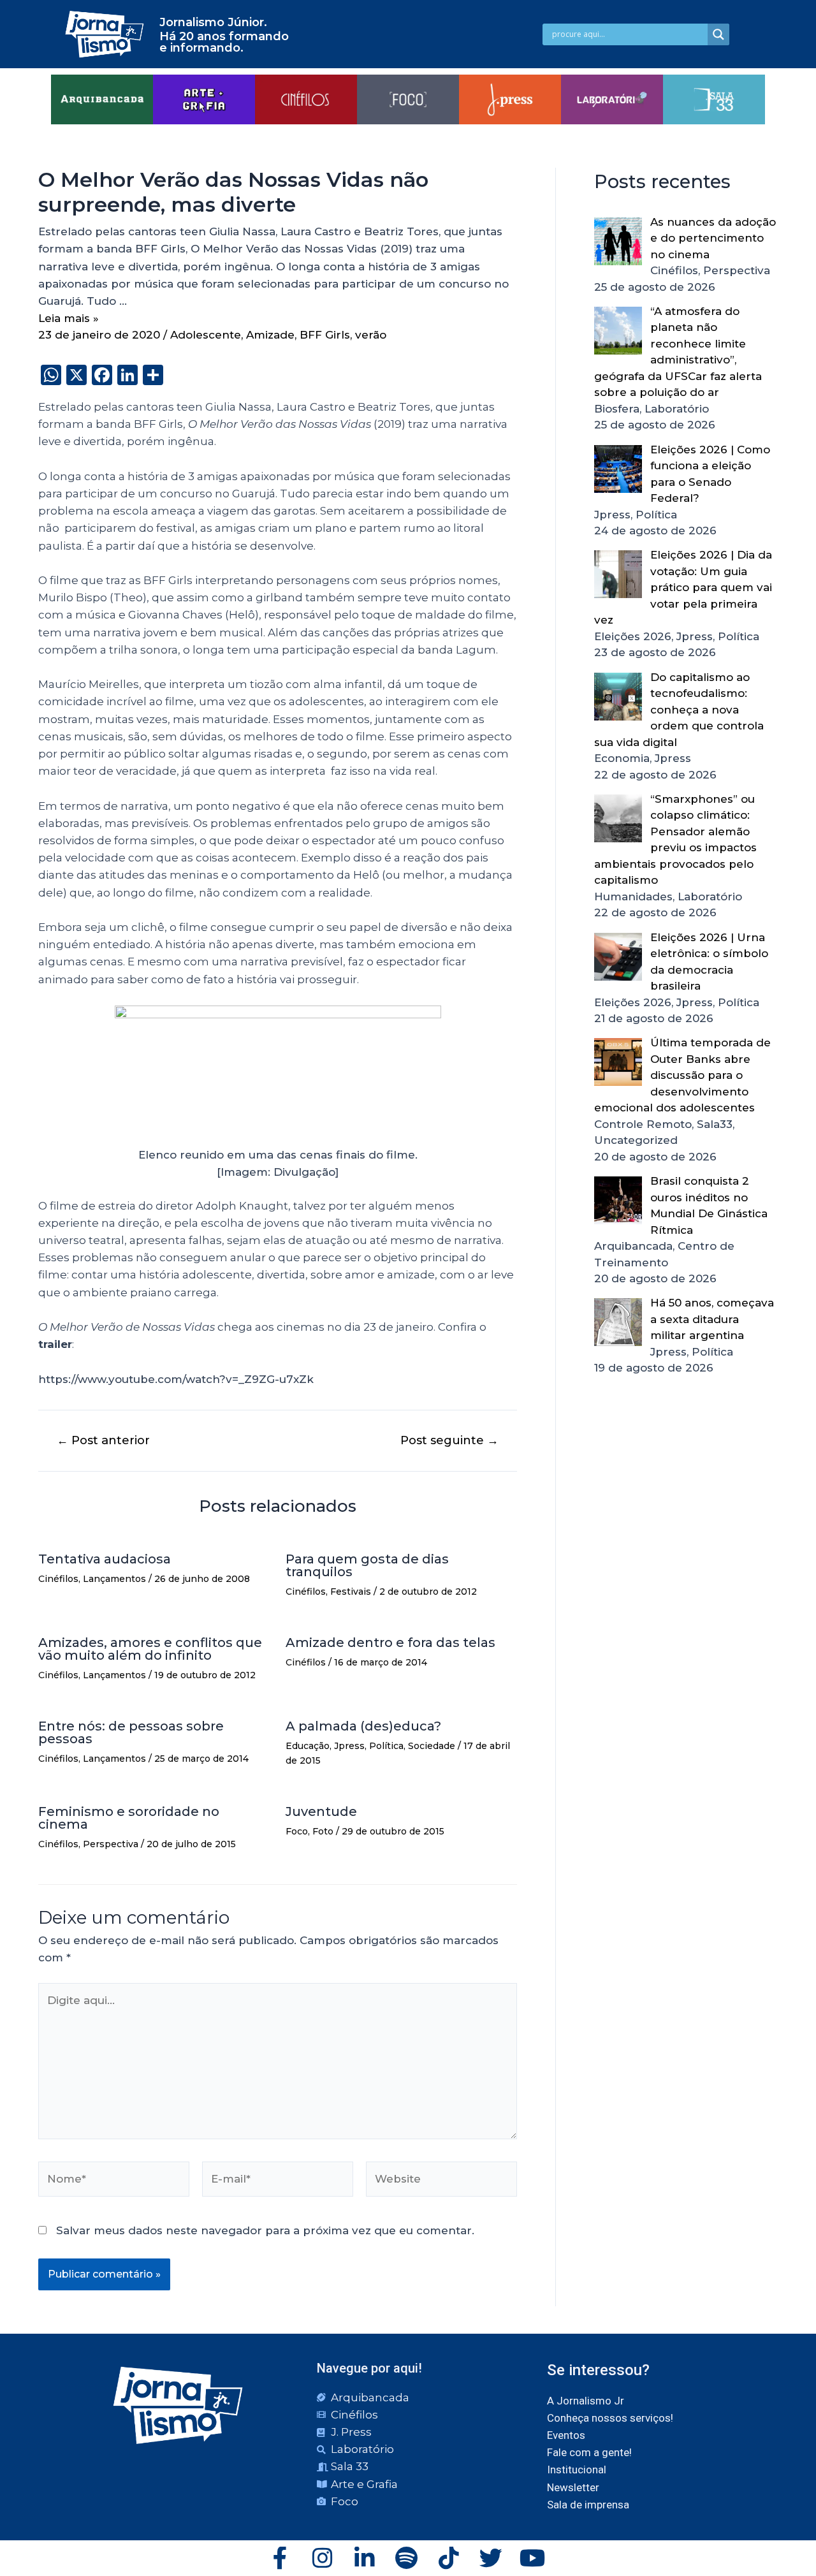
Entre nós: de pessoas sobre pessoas (131, 1732)
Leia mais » (69, 318)
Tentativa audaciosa (105, 1559)
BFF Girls (325, 335)
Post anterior (103, 1440)
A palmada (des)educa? (363, 1726)
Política (386, 1746)
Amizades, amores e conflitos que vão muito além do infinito (150, 1649)
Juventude (321, 1811)
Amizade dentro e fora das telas (390, 1643)
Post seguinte (449, 1440)
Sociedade (432, 1746)
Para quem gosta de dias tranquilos (367, 1565)
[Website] (441, 2181)
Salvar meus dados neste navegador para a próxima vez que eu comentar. (265, 2230)
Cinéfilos (58, 1579)
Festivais (351, 1592)
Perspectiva (111, 1844)
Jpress (349, 1746)
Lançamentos (114, 1579)
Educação (308, 1746)
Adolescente (206, 335)
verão (371, 335)
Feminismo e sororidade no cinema (129, 1818)
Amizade (270, 335)
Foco (297, 1831)
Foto (323, 1831)
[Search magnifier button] (718, 34)
